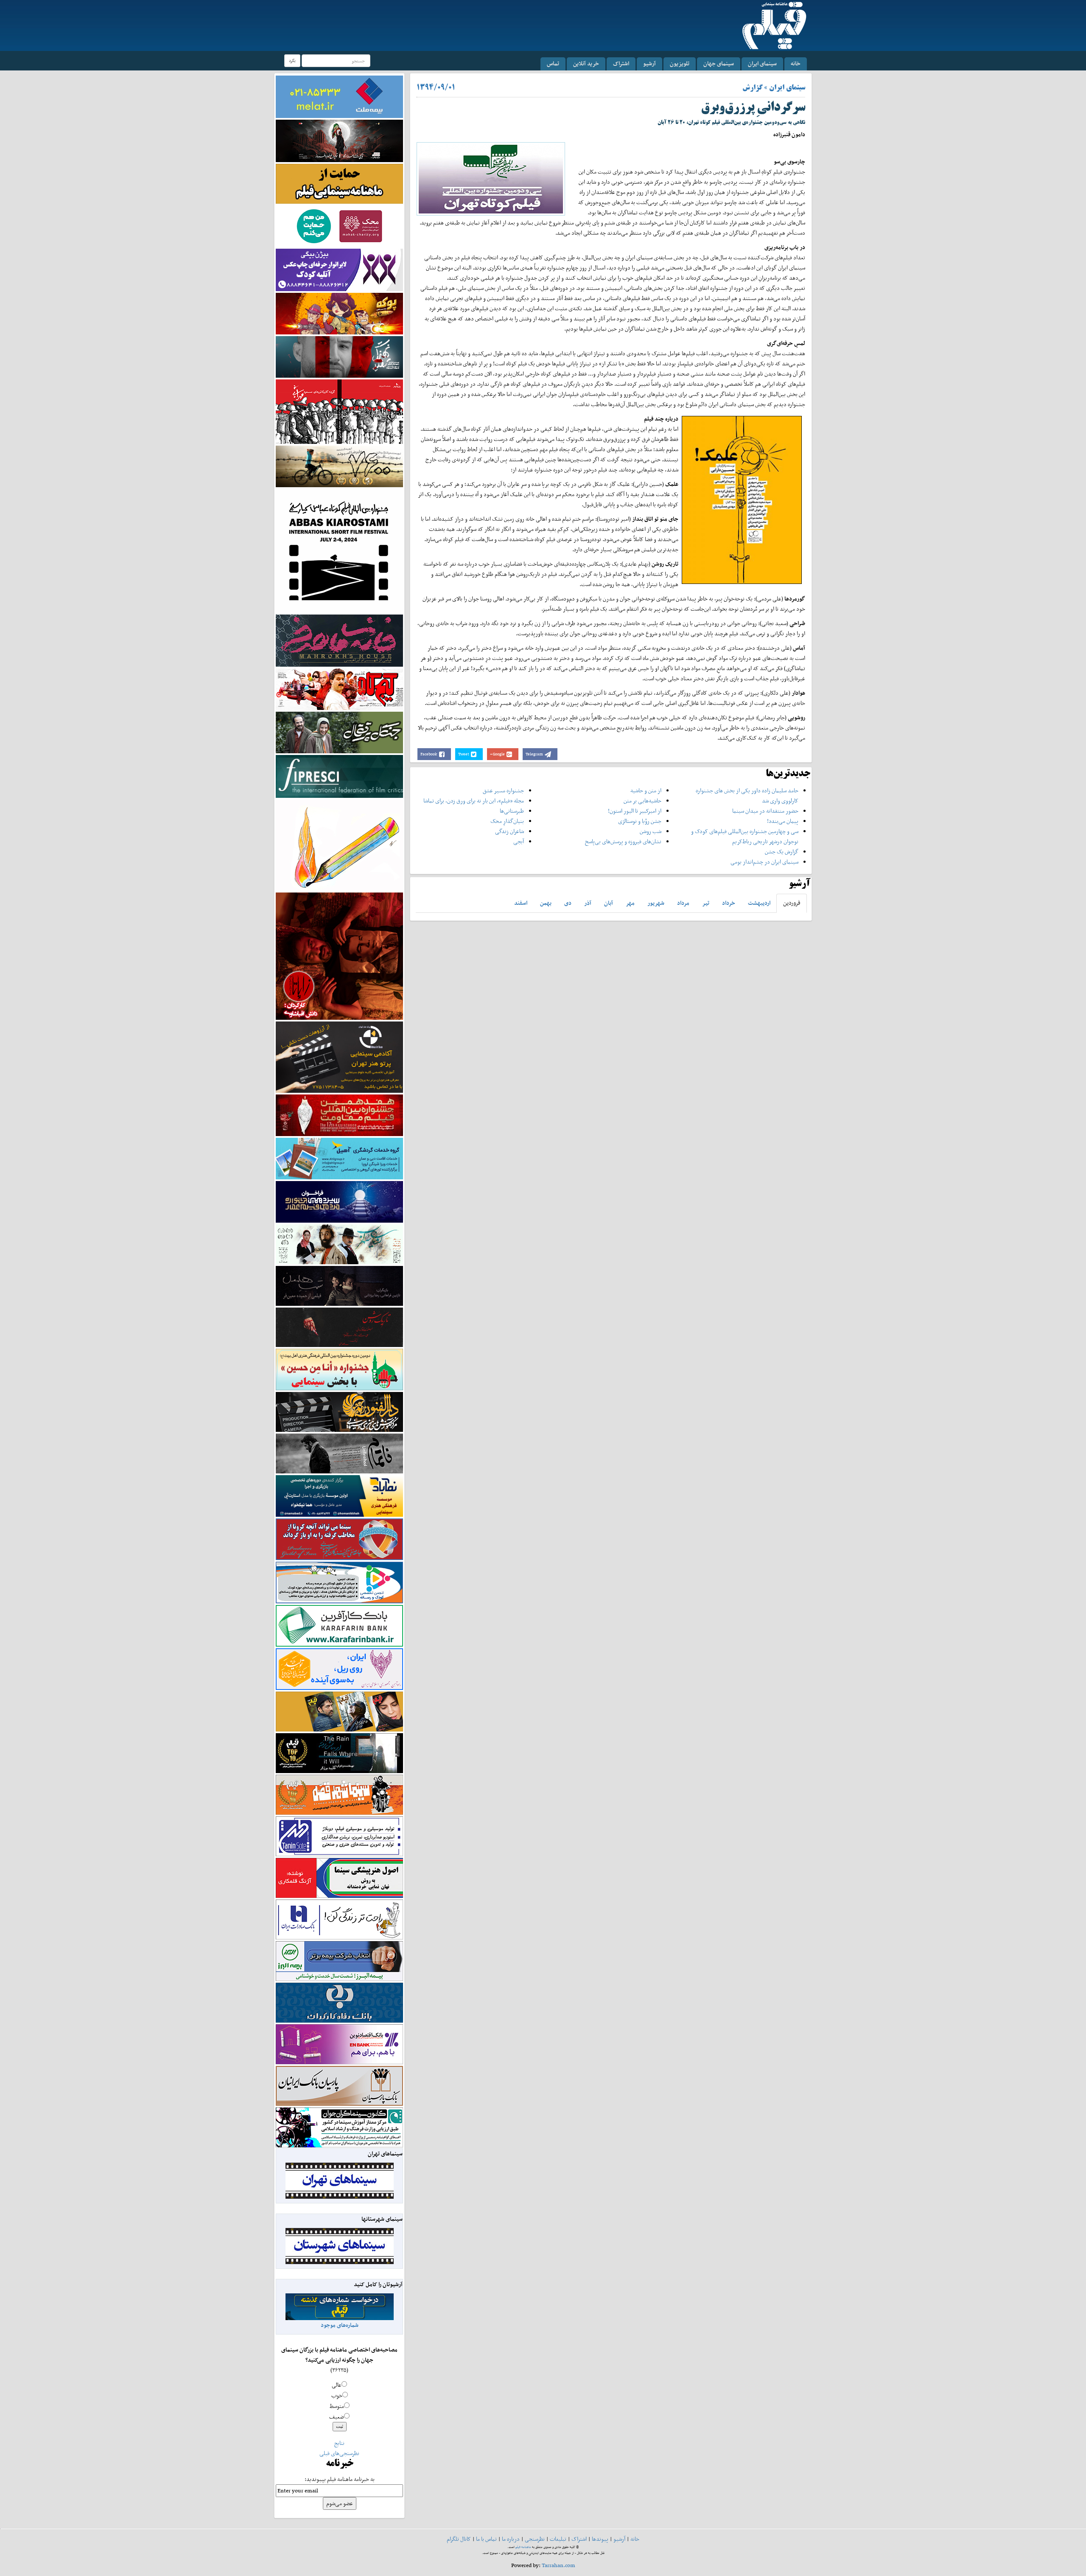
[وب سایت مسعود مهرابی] (339, 844)
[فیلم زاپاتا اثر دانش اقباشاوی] (339, 955)
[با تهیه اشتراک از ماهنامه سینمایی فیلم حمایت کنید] (339, 183)
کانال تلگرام (459, 2539)
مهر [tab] (630, 903)
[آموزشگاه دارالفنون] (339, 1412)
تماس (553, 63)
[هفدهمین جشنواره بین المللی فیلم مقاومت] (339, 1115)
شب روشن (651, 831)
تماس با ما (486, 2539)
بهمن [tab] (546, 903)
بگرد (292, 60)
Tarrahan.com (558, 2565)
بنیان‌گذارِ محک (507, 821)
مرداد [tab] (683, 903)
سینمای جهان (719, 63)
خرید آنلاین (586, 63)
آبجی (519, 841)
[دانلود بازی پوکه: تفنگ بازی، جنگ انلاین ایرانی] (339, 313)
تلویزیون (680, 63)
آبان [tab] (609, 903)
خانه (796, 63)
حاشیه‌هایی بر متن (642, 801)
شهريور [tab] (656, 903)
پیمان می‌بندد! (783, 821)
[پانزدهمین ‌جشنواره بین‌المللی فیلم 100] (339, 140)
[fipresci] (339, 776)
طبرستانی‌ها (512, 811)
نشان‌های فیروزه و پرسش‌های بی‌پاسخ (623, 841)
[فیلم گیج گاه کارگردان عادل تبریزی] (339, 689)
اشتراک (621, 63)
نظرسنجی (535, 2539)
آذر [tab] (588, 903)
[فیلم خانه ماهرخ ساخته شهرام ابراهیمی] (339, 640)
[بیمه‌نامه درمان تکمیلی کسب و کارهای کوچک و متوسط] (339, 96)
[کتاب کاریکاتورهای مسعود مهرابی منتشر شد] (339, 411)
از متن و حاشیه (646, 790)
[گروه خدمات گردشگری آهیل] (339, 1158)
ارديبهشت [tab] (759, 903)
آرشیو (649, 63)
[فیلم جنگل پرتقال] (339, 732)
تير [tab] (706, 903)
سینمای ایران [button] (762, 63)
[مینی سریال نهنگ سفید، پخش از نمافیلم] (339, 356)
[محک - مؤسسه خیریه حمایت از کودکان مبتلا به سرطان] (339, 226)
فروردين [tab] (792, 903)
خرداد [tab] (729, 903)
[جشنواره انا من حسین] (339, 1369)
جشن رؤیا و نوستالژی (640, 821)
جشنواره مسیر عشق (503, 790)
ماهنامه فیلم (523, 2547)
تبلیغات (558, 2539)
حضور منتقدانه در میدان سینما (765, 811)
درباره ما (511, 2539)
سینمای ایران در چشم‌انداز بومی (764, 862)
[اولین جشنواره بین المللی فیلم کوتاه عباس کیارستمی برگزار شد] (339, 550)
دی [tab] (568, 903)
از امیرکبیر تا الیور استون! (635, 811)
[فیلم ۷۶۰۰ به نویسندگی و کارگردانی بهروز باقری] (339, 466)
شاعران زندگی (509, 831)
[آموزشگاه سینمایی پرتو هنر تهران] (339, 1056)
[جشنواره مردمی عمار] (339, 1201)
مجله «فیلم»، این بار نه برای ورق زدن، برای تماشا (474, 801)
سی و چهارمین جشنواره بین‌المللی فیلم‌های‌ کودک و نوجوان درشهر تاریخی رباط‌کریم (745, 836)
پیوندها (600, 2539)
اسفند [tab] (521, 903)
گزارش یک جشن (782, 852)
